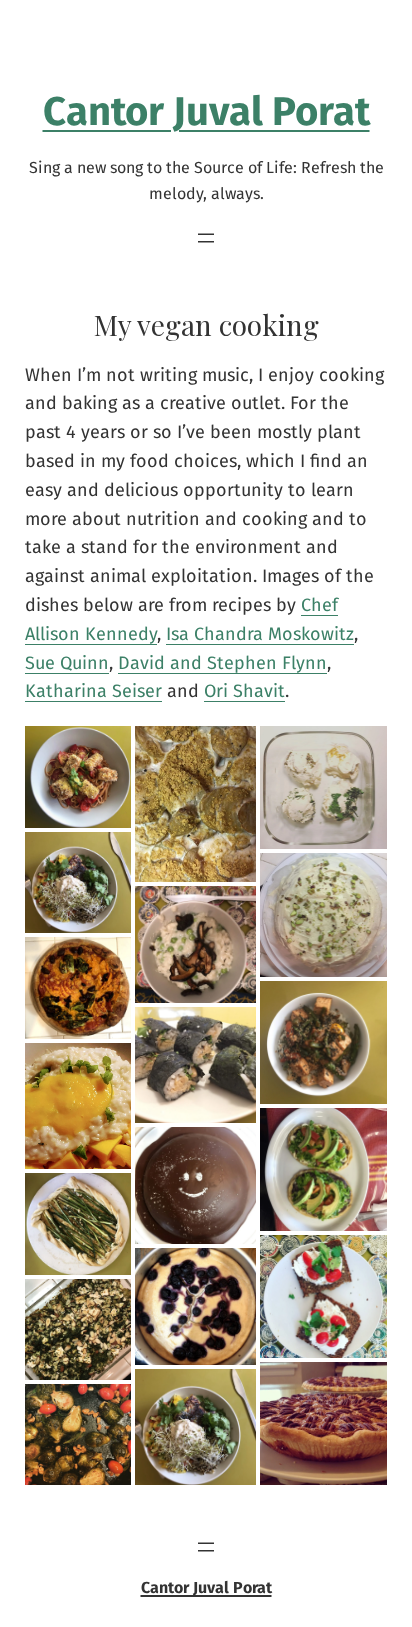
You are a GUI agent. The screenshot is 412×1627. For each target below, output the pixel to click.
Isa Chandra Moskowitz (260, 634)
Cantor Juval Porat (206, 112)
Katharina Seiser (93, 691)
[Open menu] (206, 238)
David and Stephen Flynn (222, 663)
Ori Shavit (244, 691)
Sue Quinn (67, 663)
